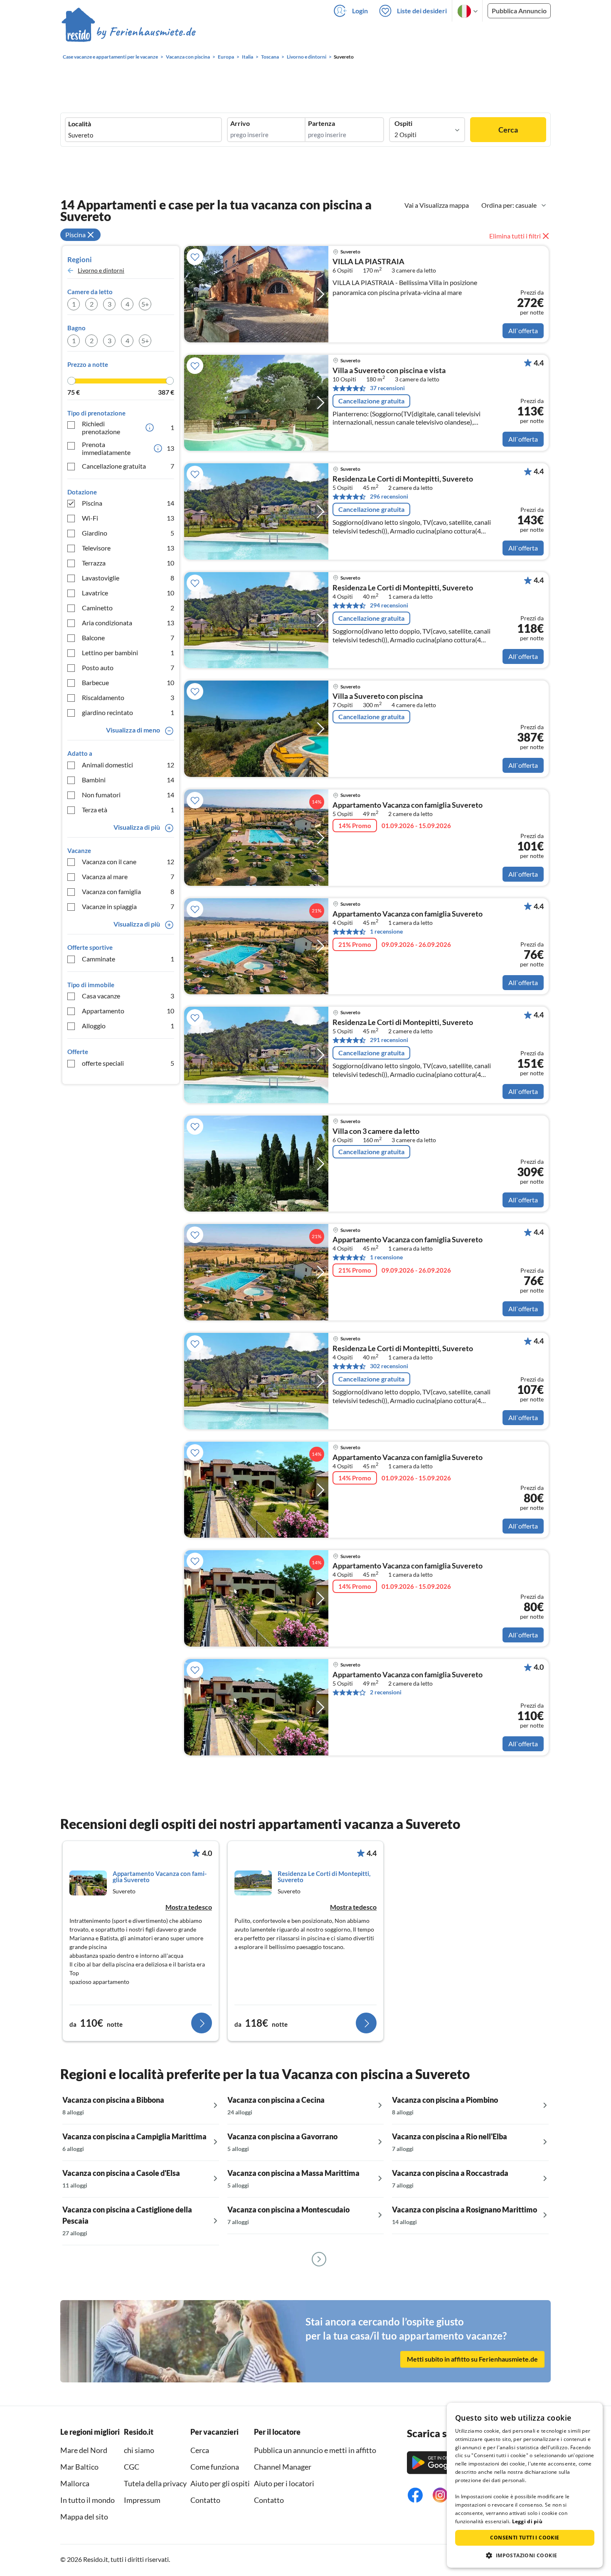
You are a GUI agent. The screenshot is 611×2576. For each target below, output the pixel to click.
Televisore (128, 548)
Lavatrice (128, 593)
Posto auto (128, 667)
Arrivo (240, 123)
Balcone (128, 638)
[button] (525, 2555)
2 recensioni (386, 1692)
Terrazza (128, 563)
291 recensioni (389, 1040)
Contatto (205, 2500)
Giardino (128, 533)
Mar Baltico (79, 2467)
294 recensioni (389, 605)
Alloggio (128, 1026)
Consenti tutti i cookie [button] (525, 2538)
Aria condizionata (128, 623)
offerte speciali (128, 1063)
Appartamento (128, 1011)
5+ (145, 304)
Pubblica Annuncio (519, 11)
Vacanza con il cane (128, 862)
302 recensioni (389, 1366)
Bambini (128, 780)
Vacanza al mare (128, 876)
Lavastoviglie (128, 578)
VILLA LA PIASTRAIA (368, 262)
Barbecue (128, 682)
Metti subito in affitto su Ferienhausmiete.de (472, 2359)
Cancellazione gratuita (128, 466)
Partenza (322, 123)
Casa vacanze (128, 996)
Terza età (128, 810)
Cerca (508, 130)
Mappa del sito (84, 2517)
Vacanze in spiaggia (128, 906)
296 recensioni (389, 496)
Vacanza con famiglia (128, 891)
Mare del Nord (84, 2450)
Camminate (128, 959)
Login (360, 11)
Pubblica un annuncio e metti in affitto (315, 2450)
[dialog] (525, 2485)
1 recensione (386, 931)
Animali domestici (128, 765)
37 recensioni (387, 388)
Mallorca (75, 2483)
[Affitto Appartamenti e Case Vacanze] (129, 33)
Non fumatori (128, 795)
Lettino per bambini (128, 653)
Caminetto (128, 608)
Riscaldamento (128, 697)
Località (80, 124)
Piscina (128, 503)
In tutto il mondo (87, 2500)
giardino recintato (128, 712)
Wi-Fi (128, 518)
